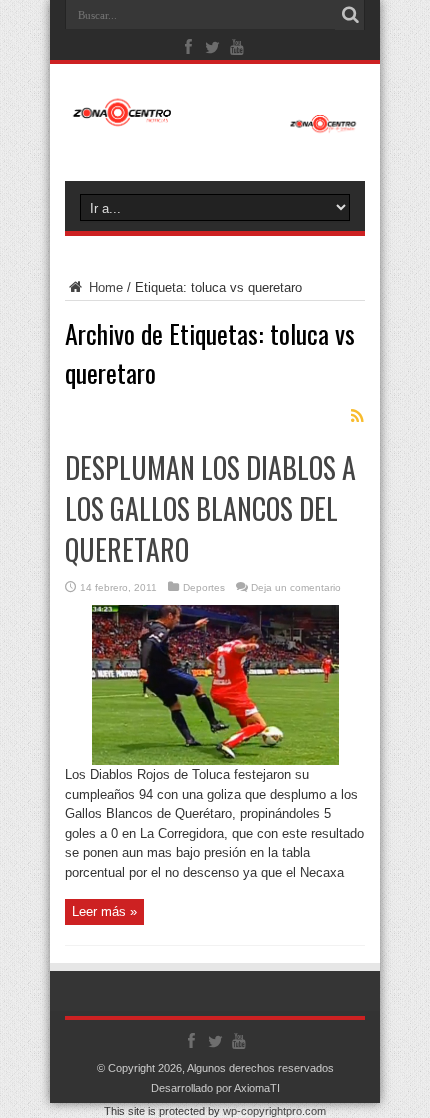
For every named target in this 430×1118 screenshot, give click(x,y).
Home (104, 287)
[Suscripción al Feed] (357, 416)
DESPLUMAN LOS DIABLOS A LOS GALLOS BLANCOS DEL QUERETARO (210, 508)
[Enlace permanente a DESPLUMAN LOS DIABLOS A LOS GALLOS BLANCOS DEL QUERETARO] (215, 760)
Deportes (204, 587)
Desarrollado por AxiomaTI (215, 1088)
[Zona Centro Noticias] (215, 123)
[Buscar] (350, 15)
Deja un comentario (296, 587)
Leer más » (104, 911)
